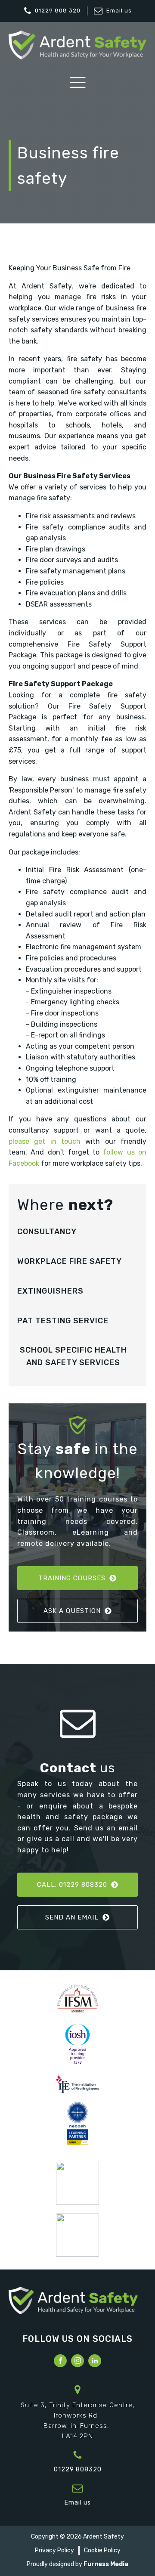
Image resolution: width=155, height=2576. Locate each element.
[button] (77, 1578)
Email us (119, 11)
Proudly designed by (77, 2564)
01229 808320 (78, 2469)
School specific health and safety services (73, 1356)
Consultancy (47, 1232)
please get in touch (45, 1141)
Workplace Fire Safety (70, 1261)
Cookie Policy (102, 2550)
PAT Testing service (63, 1321)
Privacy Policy (54, 2550)
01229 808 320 (58, 11)
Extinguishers (50, 1291)
